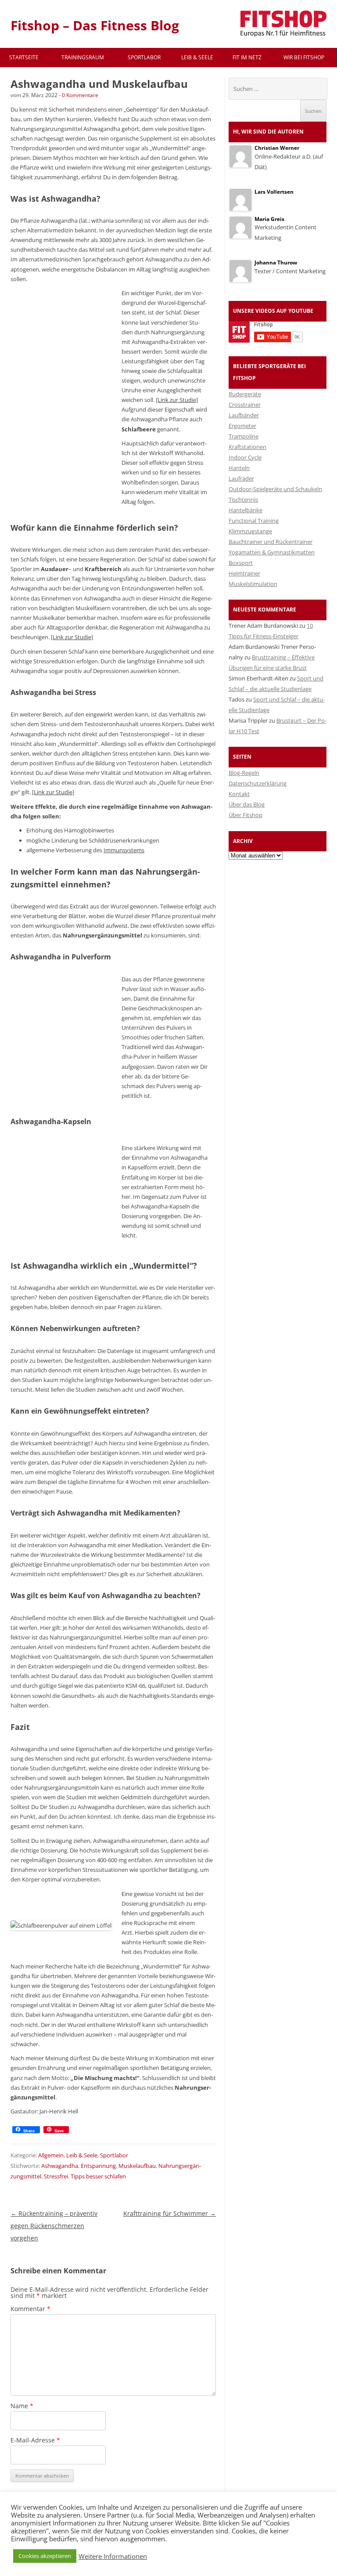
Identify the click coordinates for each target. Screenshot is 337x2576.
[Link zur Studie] (177, 400)
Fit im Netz (247, 57)
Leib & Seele (197, 57)
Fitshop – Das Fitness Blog (95, 25)
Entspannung (98, 2166)
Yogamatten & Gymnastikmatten (272, 552)
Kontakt (239, 794)
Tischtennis (243, 499)
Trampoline (244, 436)
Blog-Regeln (244, 773)
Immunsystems (124, 850)
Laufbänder (244, 415)
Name (22, 2406)
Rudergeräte (245, 394)
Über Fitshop (246, 815)
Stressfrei (56, 2176)
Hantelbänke (246, 510)
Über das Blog (247, 804)
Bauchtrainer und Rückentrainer (271, 542)
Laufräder (241, 478)
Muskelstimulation (253, 584)
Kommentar (30, 2309)
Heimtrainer (244, 573)
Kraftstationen (247, 447)
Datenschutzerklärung (258, 783)
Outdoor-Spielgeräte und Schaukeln (275, 489)
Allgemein (51, 2155)
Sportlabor (144, 57)
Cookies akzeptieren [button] (45, 2556)
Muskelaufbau (137, 2166)
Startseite (24, 57)
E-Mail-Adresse (35, 2440)
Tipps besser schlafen (98, 2176)
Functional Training (254, 521)
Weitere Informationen (113, 2556)
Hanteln (239, 468)
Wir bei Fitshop (304, 57)
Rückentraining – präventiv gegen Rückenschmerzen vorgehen (54, 2226)
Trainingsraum (83, 57)
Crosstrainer (245, 405)
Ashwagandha (60, 2166)
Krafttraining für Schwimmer (170, 2213)
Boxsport (241, 563)
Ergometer (242, 426)
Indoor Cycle (245, 457)
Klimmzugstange (250, 531)
